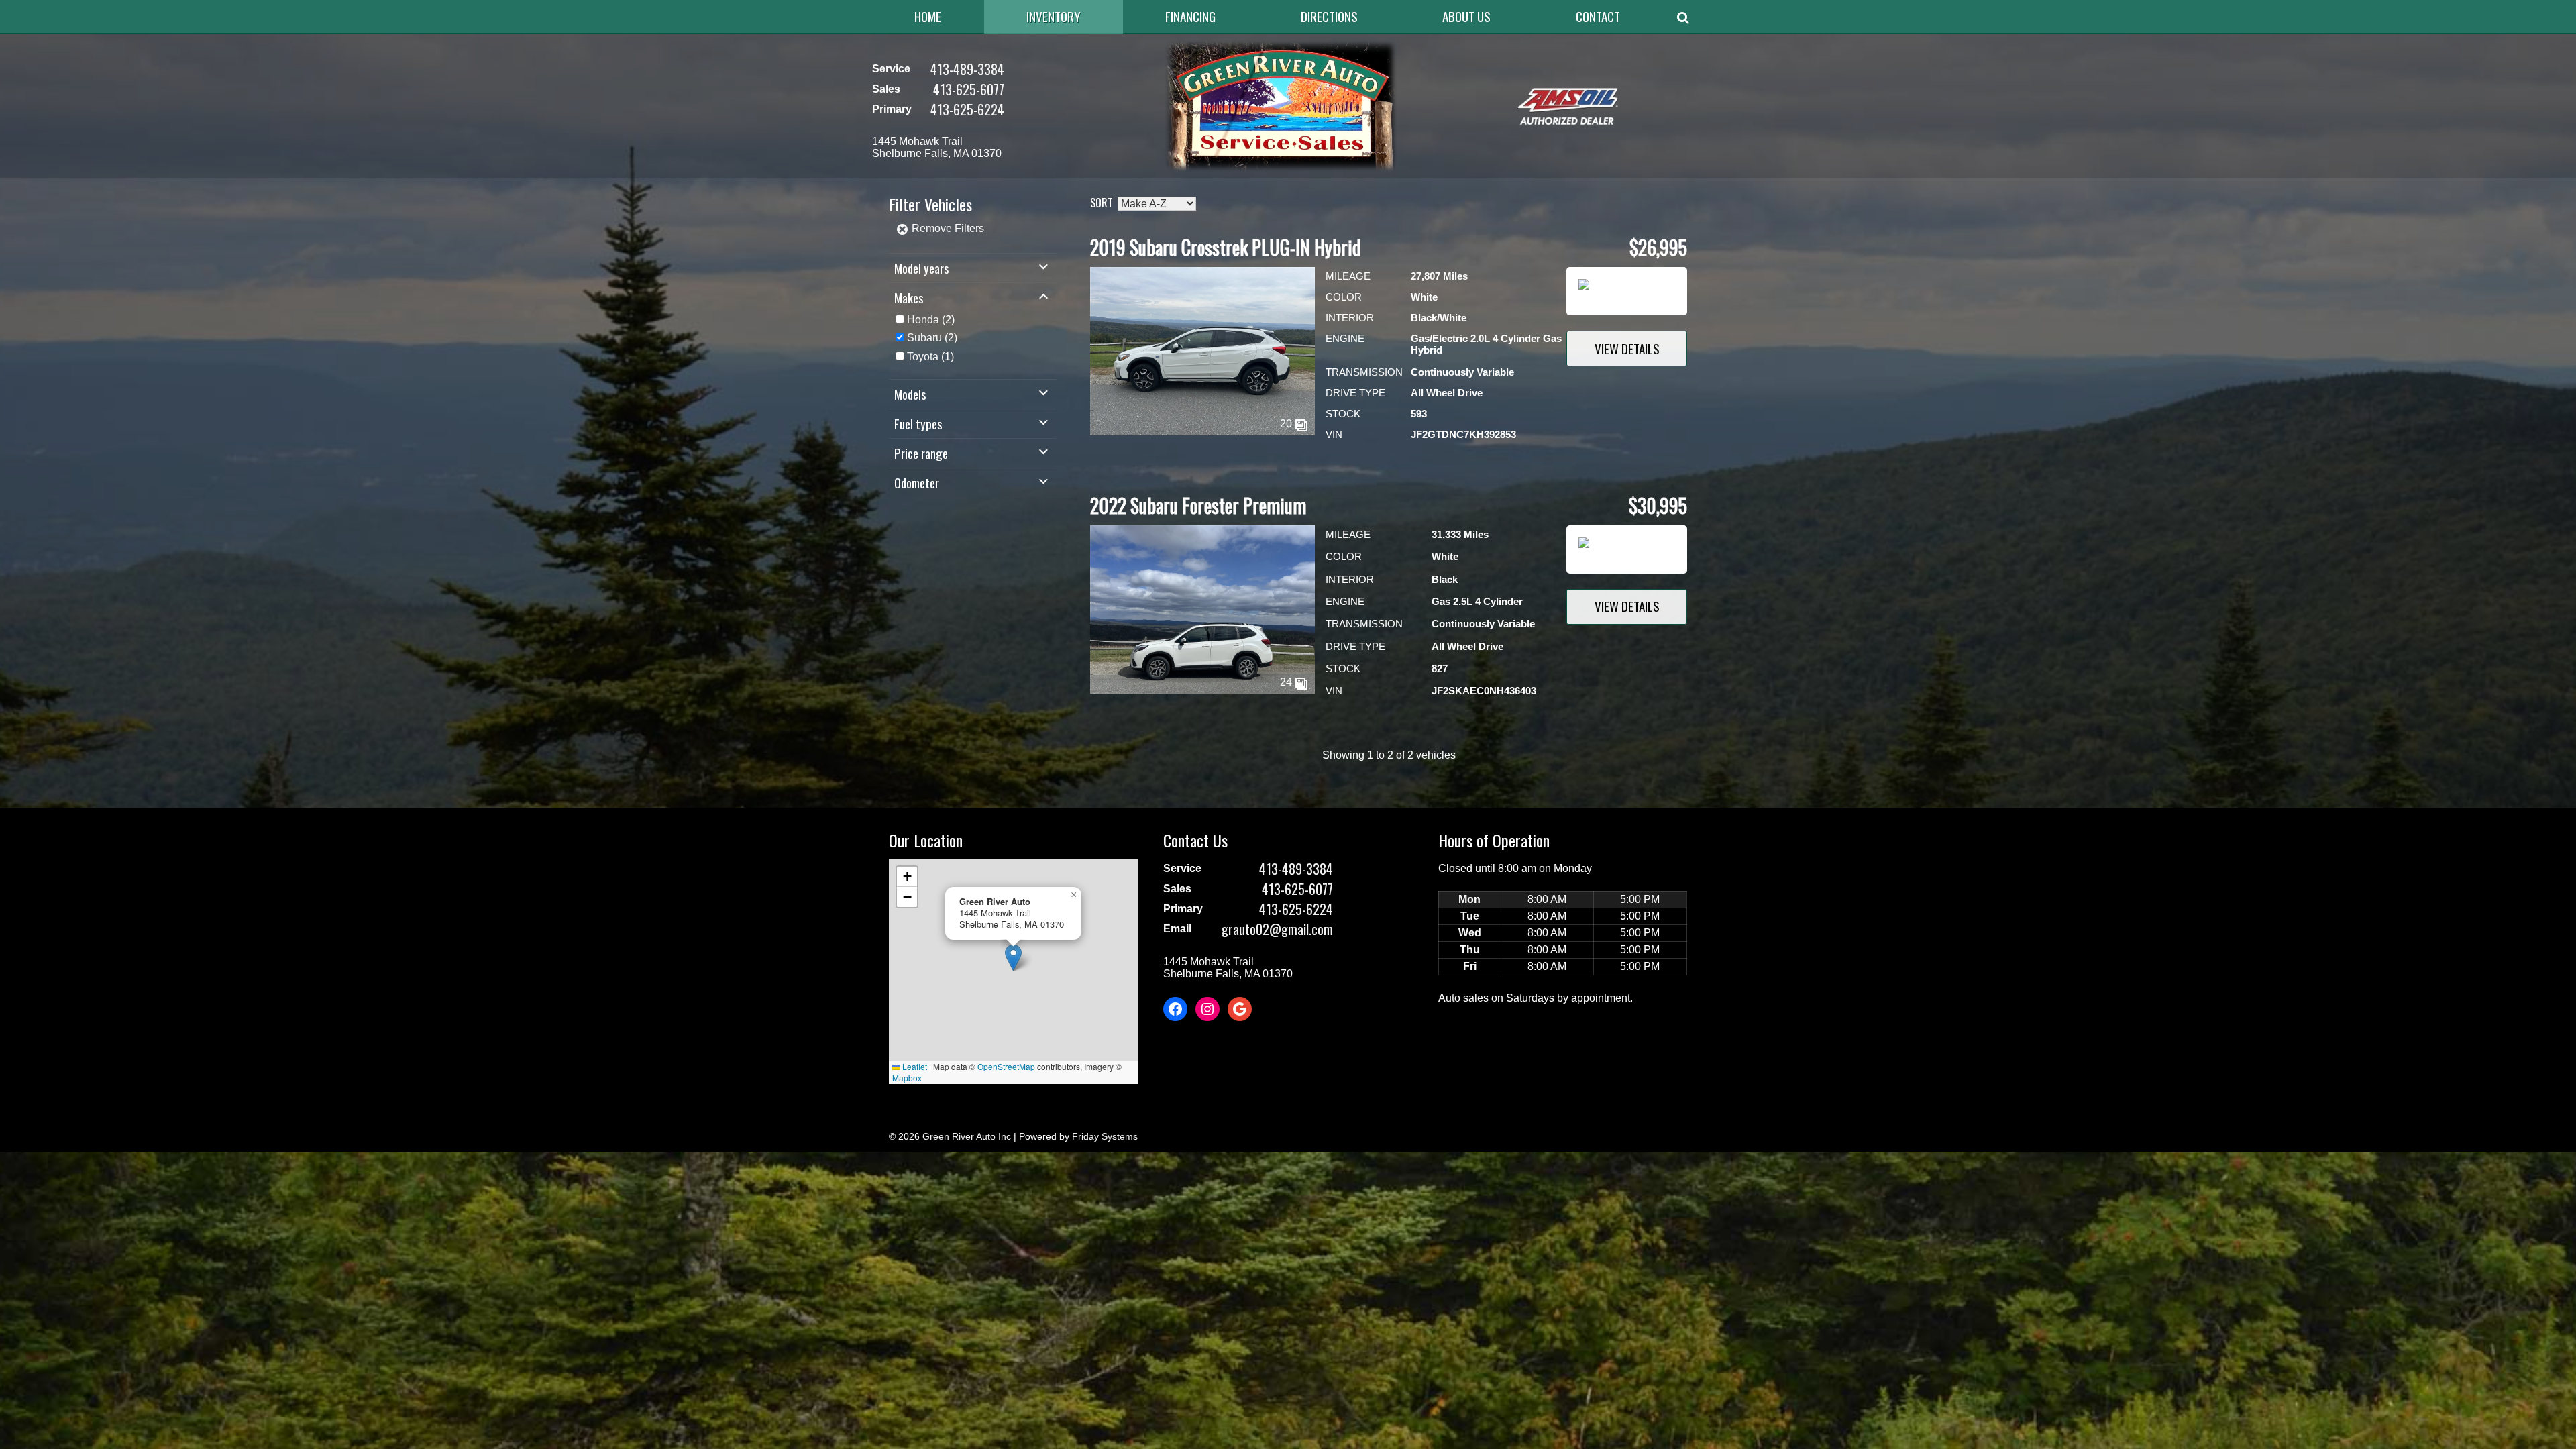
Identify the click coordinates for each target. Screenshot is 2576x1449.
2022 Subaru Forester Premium (1198, 505)
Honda (923, 320)
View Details (1627, 348)
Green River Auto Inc (967, 1136)
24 (1287, 682)
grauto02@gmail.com (1277, 929)
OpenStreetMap (1006, 1066)
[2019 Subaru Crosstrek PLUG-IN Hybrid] (1202, 432)
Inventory (1054, 16)
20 (1287, 424)
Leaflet (914, 1066)
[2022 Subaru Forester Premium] (1202, 690)
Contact (1598, 16)
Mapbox (907, 1078)
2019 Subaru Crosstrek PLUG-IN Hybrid (1226, 247)
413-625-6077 (969, 89)
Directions (1329, 16)
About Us (1466, 16)
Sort (1102, 203)
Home (928, 16)
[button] (1013, 958)
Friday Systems (1105, 1136)
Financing (1190, 16)
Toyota (923, 357)
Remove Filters (947, 228)
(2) (931, 320)
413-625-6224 (967, 109)
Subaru (924, 338)
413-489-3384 (967, 69)
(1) (930, 357)
